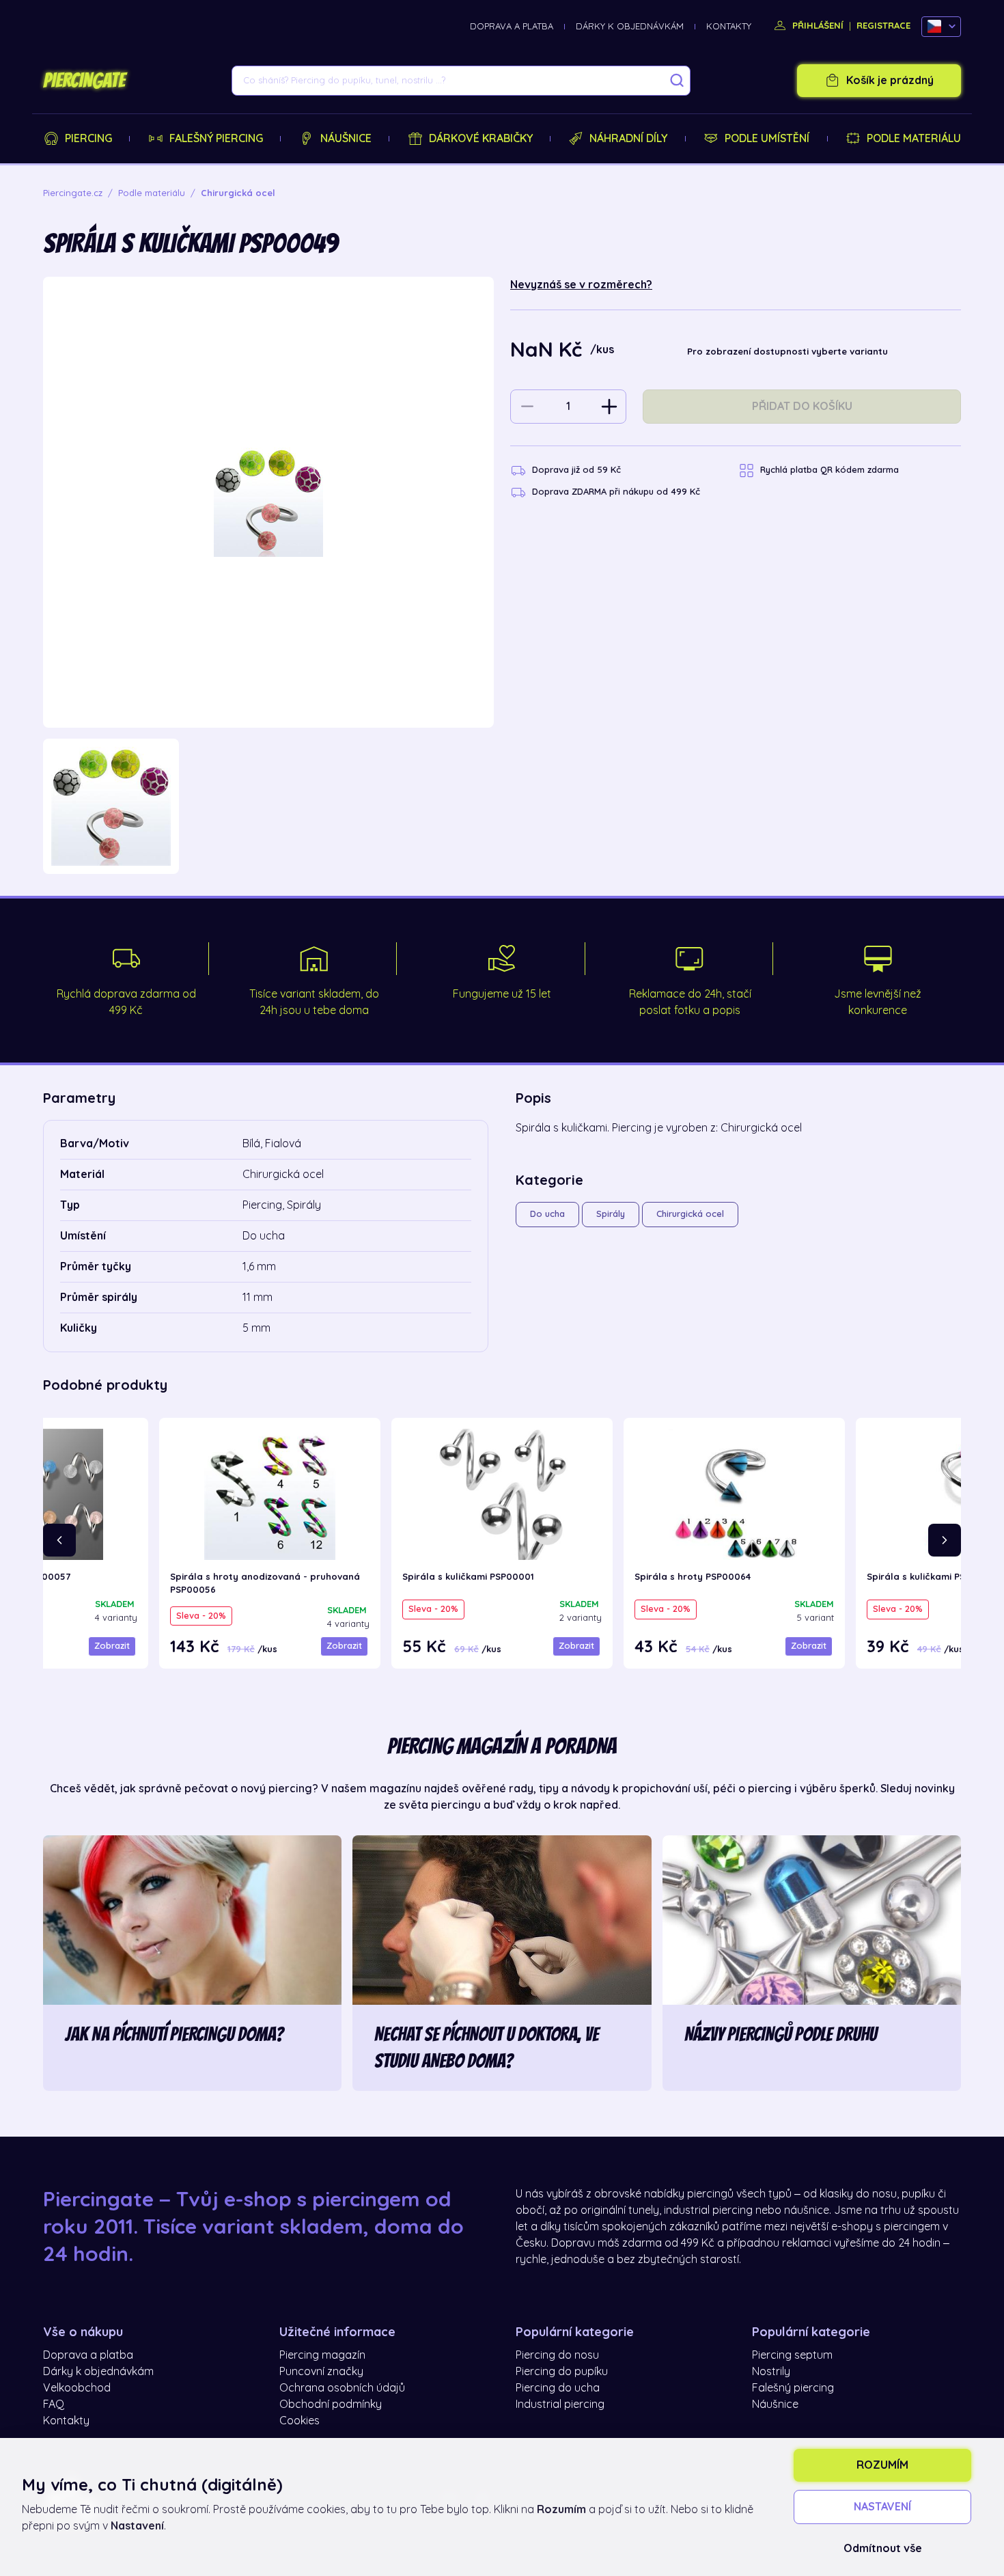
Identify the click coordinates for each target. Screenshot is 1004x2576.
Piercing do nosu (557, 2355)
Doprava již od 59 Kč (576, 470)
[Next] (945, 1540)
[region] (268, 807)
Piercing (88, 139)
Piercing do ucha (558, 2388)
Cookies (299, 2421)
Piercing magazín (322, 2355)
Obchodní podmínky (331, 2404)
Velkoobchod (77, 2388)
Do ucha (547, 1214)
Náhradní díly (628, 139)
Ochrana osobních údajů (342, 2388)
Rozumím (882, 2465)
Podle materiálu (914, 139)
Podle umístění (767, 139)
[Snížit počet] (527, 407)
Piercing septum (792, 2355)
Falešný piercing (216, 139)
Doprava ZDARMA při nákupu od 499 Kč (616, 492)
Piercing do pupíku (562, 2372)
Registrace (883, 26)
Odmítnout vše (883, 2549)
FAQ (54, 2404)
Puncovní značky (321, 2372)
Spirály (611, 1214)
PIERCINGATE (84, 81)
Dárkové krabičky (481, 139)
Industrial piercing (560, 2404)
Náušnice (346, 139)
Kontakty (729, 26)
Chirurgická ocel (690, 1214)
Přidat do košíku (802, 407)
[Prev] (59, 1540)
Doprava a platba (512, 26)
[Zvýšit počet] (609, 407)
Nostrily (771, 2372)
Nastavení (882, 2507)
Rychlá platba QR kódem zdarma (829, 470)
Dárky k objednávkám (630, 26)
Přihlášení (817, 26)
